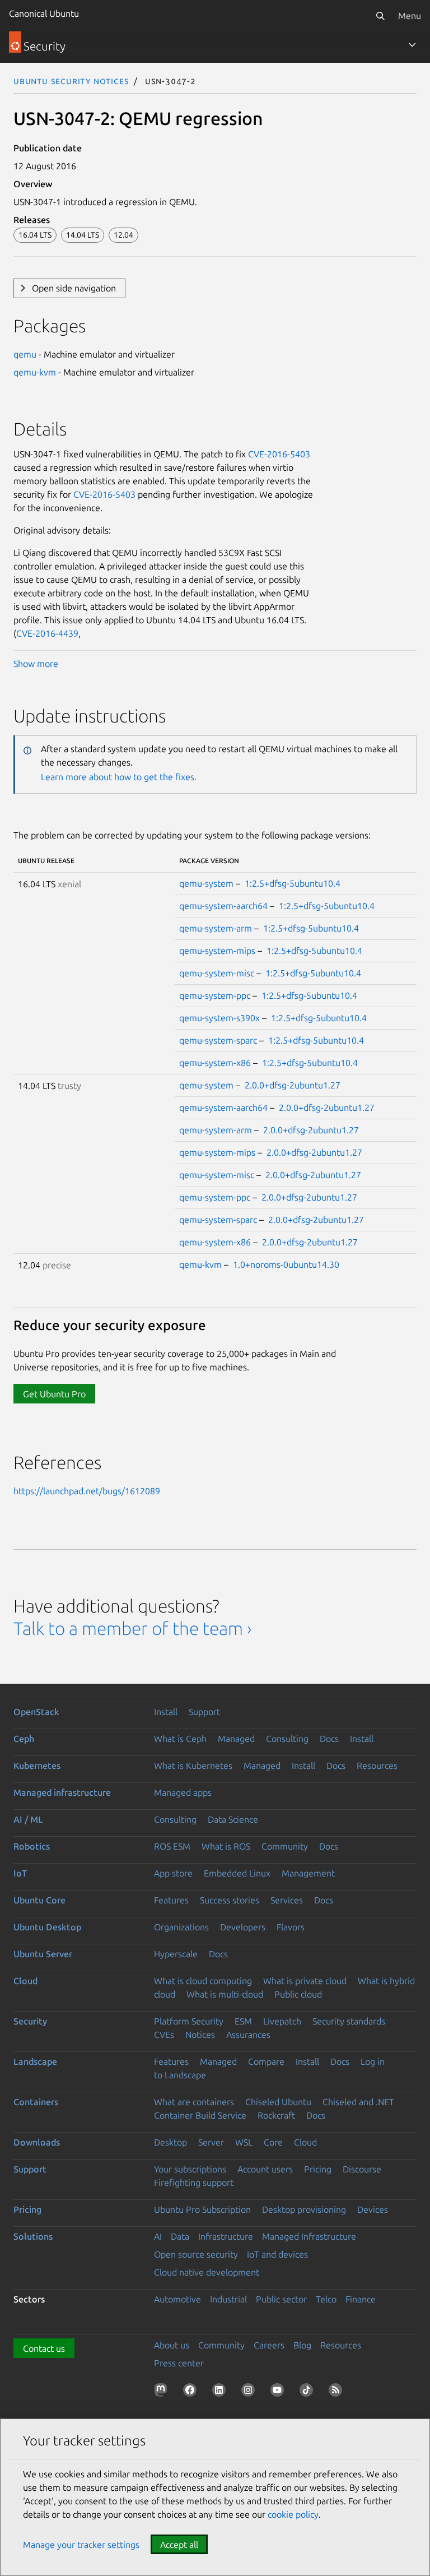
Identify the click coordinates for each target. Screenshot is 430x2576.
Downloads (37, 2142)
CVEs (164, 2035)
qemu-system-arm (216, 928)
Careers (269, 2345)
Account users (265, 2169)
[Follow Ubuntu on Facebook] (192, 2392)
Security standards (349, 2021)
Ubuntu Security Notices (71, 81)
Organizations (181, 1927)
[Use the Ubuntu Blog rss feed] (338, 2392)
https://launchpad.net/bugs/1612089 (87, 1491)
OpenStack (36, 1712)
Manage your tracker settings (81, 2545)
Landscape (35, 2061)
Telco (326, 2299)
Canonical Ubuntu (44, 13)
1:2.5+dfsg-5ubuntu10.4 (293, 883)
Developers (243, 1927)
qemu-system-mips (217, 951)
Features (171, 1900)
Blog (302, 2345)
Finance (361, 2299)
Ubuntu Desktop (47, 1927)
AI (158, 2236)
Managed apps (183, 1792)
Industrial (228, 2299)
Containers (36, 2102)
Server (211, 2142)
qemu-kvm (35, 372)
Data (180, 2236)
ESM (243, 2021)
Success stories (230, 1900)
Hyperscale (176, 1954)
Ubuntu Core (39, 1900)
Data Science (233, 1819)
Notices (200, 2035)
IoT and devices (277, 2254)
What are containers (194, 2102)
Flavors (291, 1927)
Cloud (25, 1981)
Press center (179, 2363)
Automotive (177, 2299)
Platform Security (189, 2021)
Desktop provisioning (304, 2209)
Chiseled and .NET (358, 2102)
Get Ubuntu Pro (54, 1394)
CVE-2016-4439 (47, 633)
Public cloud (298, 1994)
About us (172, 2345)
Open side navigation (74, 288)
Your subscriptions (190, 2169)
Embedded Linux (237, 1873)
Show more (36, 664)
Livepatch (282, 2021)
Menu (410, 16)
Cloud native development (207, 2272)
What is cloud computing (203, 1981)
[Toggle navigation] (412, 45)
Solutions (33, 2236)
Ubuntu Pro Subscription (202, 2209)
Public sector (281, 2299)
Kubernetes (37, 1766)
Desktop (170, 2142)
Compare (266, 2061)
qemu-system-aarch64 (223, 906)
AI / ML (28, 1819)
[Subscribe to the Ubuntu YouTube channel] (279, 2392)
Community (285, 1846)
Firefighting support (194, 2183)
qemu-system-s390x (219, 1018)
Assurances (248, 2035)
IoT (20, 1873)
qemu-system (206, 883)
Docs (329, 1739)
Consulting (287, 1739)
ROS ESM (172, 1846)
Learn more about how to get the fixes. (119, 777)
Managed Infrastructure (309, 2236)
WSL (244, 2142)
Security (30, 2021)
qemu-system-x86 (215, 1063)
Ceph (24, 1739)
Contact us (44, 2348)
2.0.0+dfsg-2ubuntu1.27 (293, 1085)
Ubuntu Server (43, 1954)
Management (308, 1873)
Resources (377, 1766)
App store (173, 1873)
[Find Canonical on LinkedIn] (221, 2392)
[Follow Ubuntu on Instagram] (250, 2392)
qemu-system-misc (217, 973)
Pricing (318, 2169)
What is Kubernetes (193, 1766)
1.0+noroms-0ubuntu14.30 (286, 1264)
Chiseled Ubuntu (278, 2102)
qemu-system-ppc (215, 995)
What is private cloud (305, 1981)
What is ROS (226, 1846)
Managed (236, 1739)
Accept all (179, 2545)
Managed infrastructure (62, 1792)
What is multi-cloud (225, 1994)
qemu (25, 354)
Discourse (362, 2169)
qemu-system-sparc (218, 1040)
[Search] (380, 16)
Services (287, 1900)
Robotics (32, 1846)
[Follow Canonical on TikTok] (309, 2392)
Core (273, 2142)
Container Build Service (200, 2115)
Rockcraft (276, 2115)
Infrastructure (226, 2236)
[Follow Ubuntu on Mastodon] (163, 2392)
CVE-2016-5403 (279, 454)
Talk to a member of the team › (132, 1628)
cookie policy (293, 2514)
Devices (373, 2209)
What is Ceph (180, 1739)
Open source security (196, 2254)
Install (166, 1712)
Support (204, 1712)
